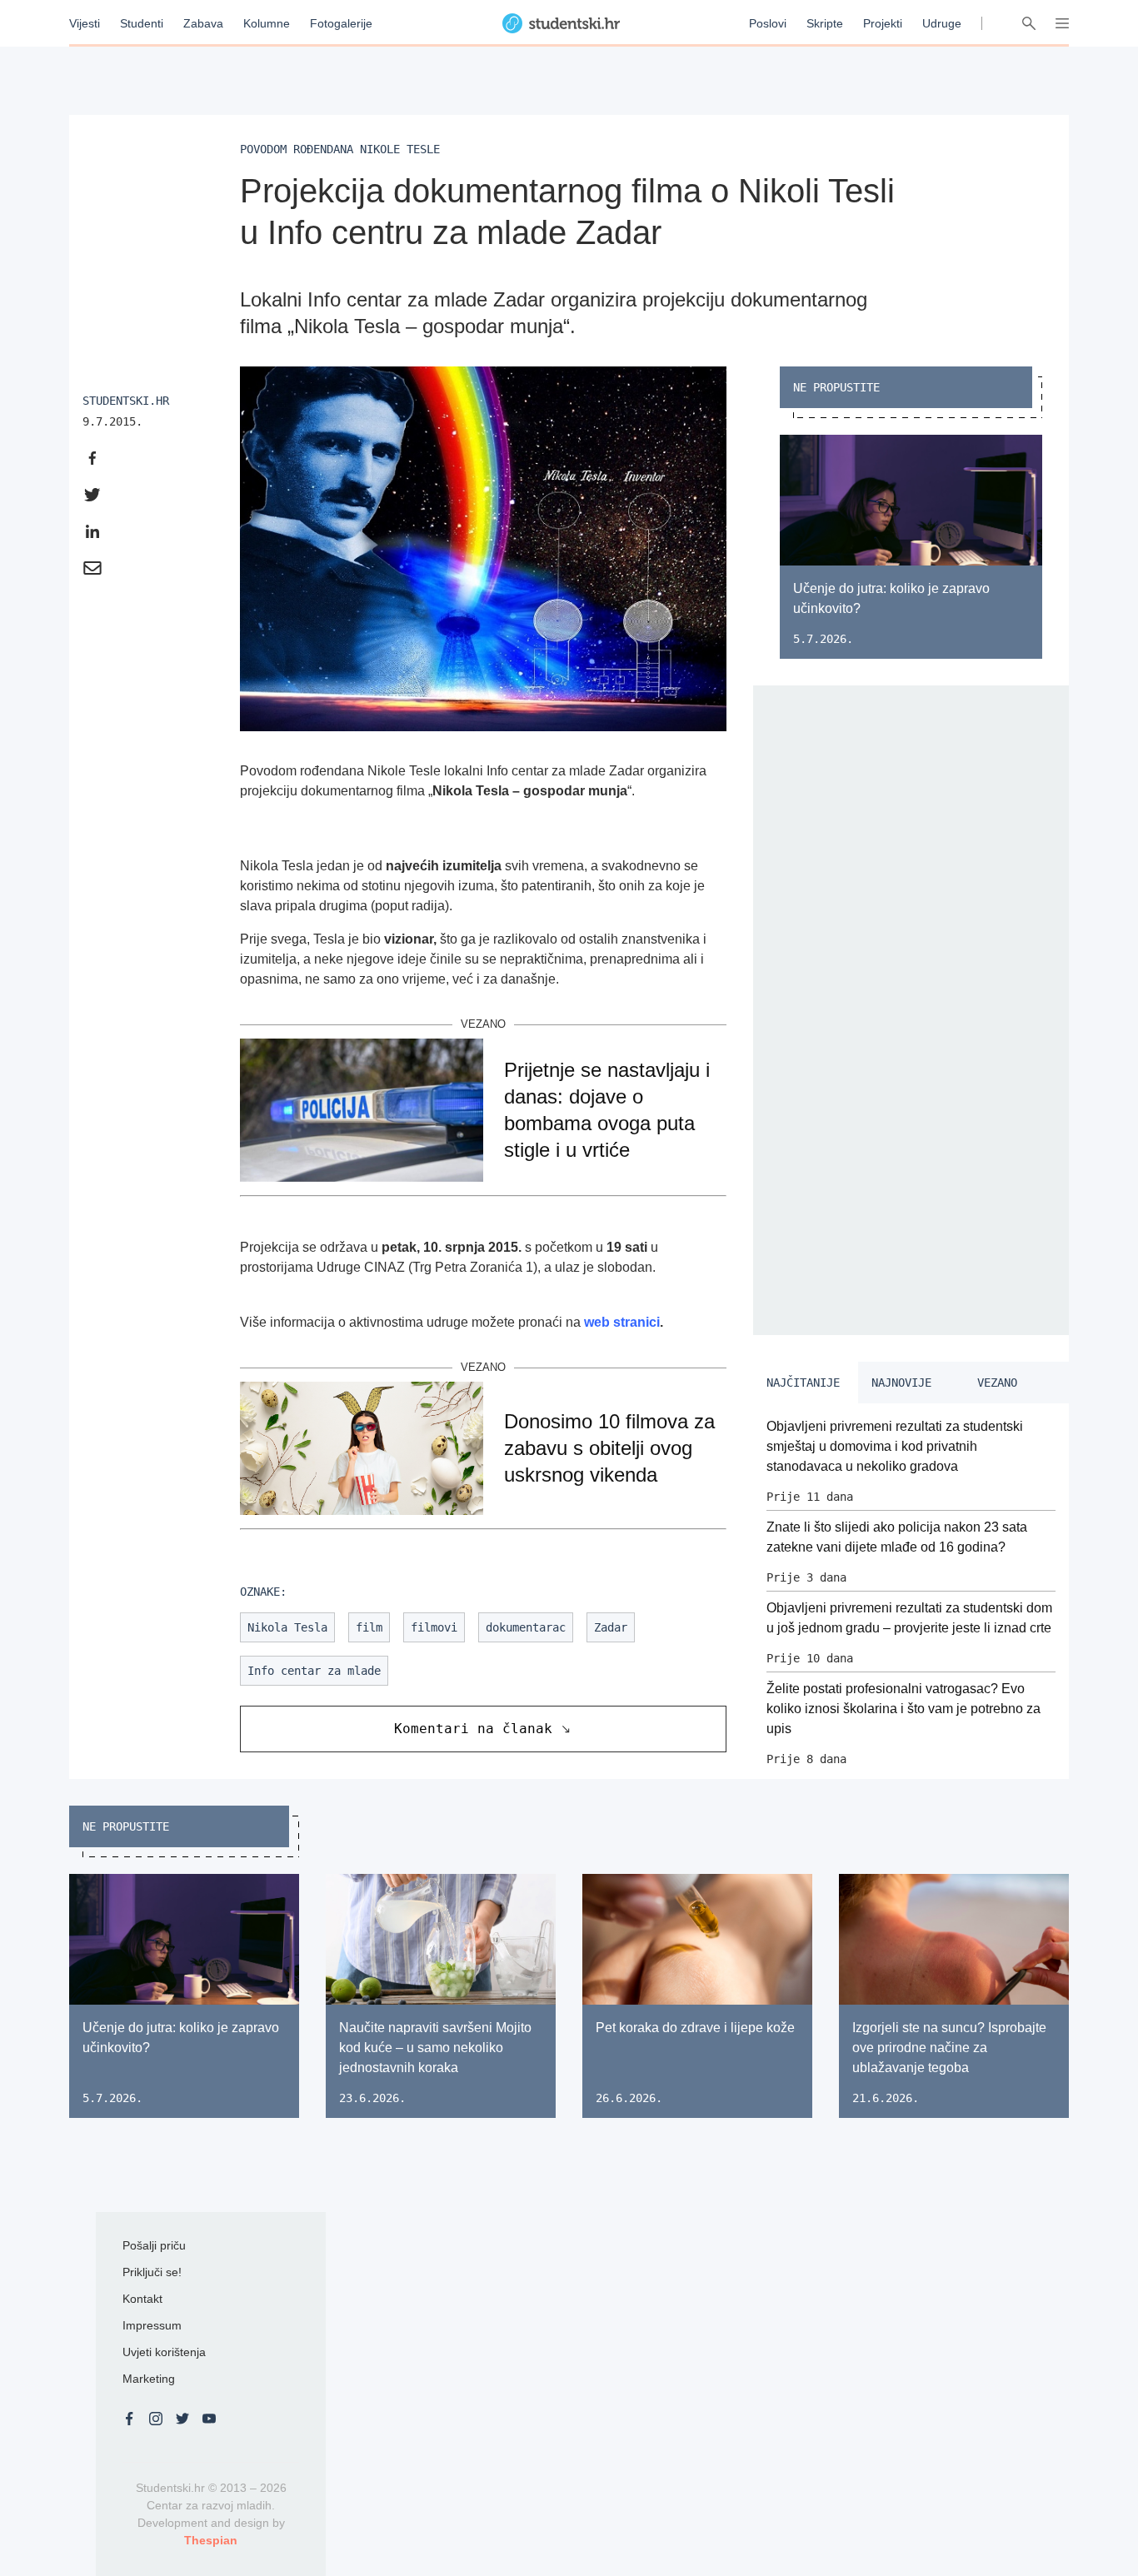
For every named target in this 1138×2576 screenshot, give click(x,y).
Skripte (825, 23)
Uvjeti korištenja (164, 2352)
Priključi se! (152, 2272)
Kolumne (267, 23)
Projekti (883, 23)
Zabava (203, 23)
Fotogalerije (341, 23)
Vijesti (85, 23)
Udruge (942, 23)
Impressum (152, 2325)
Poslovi (768, 23)
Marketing (149, 2379)
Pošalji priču (154, 2245)
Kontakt (142, 2299)
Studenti (142, 23)
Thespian (211, 2540)
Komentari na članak (473, 1729)
